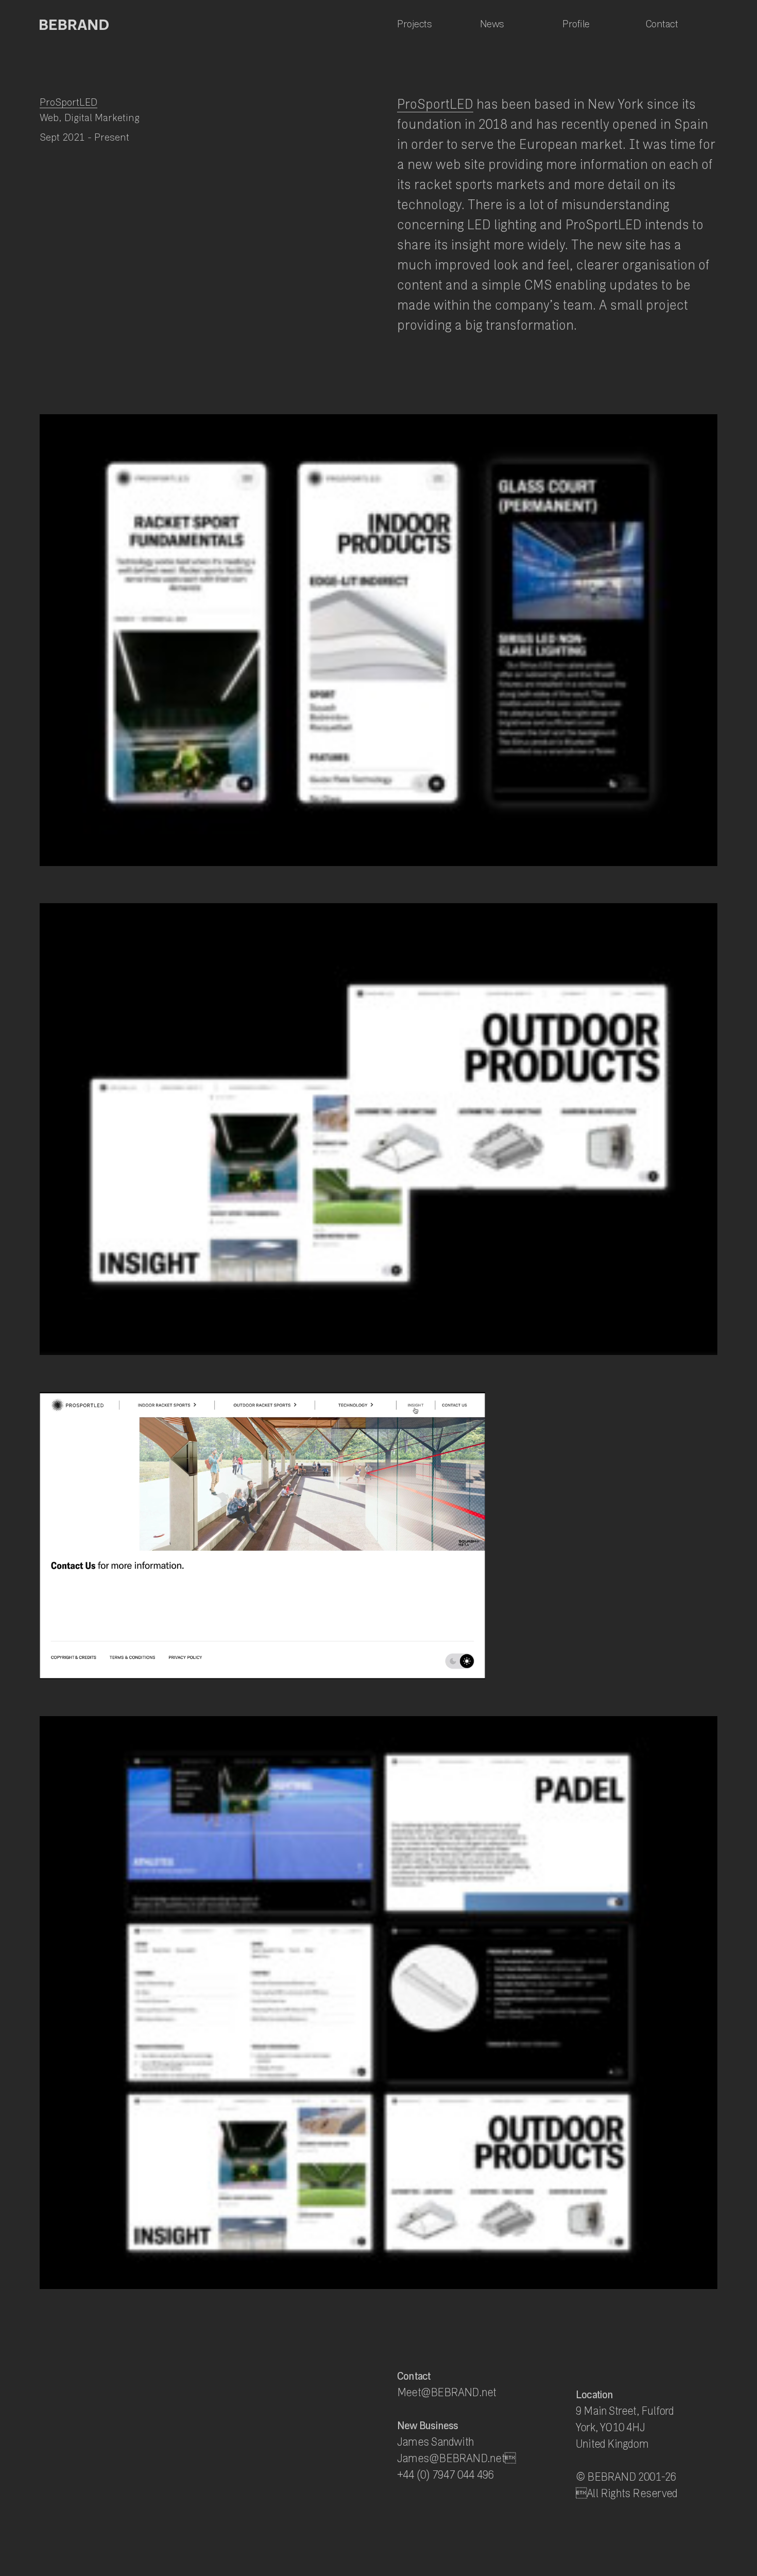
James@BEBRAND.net (456, 2458)
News (492, 24)
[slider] (255, 1671)
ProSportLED (68, 102)
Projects (414, 24)
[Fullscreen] (477, 1671)
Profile (576, 24)
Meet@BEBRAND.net (447, 2392)
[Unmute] (464, 1671)
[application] (262, 1536)
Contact (662, 24)
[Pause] (46, 1671)
